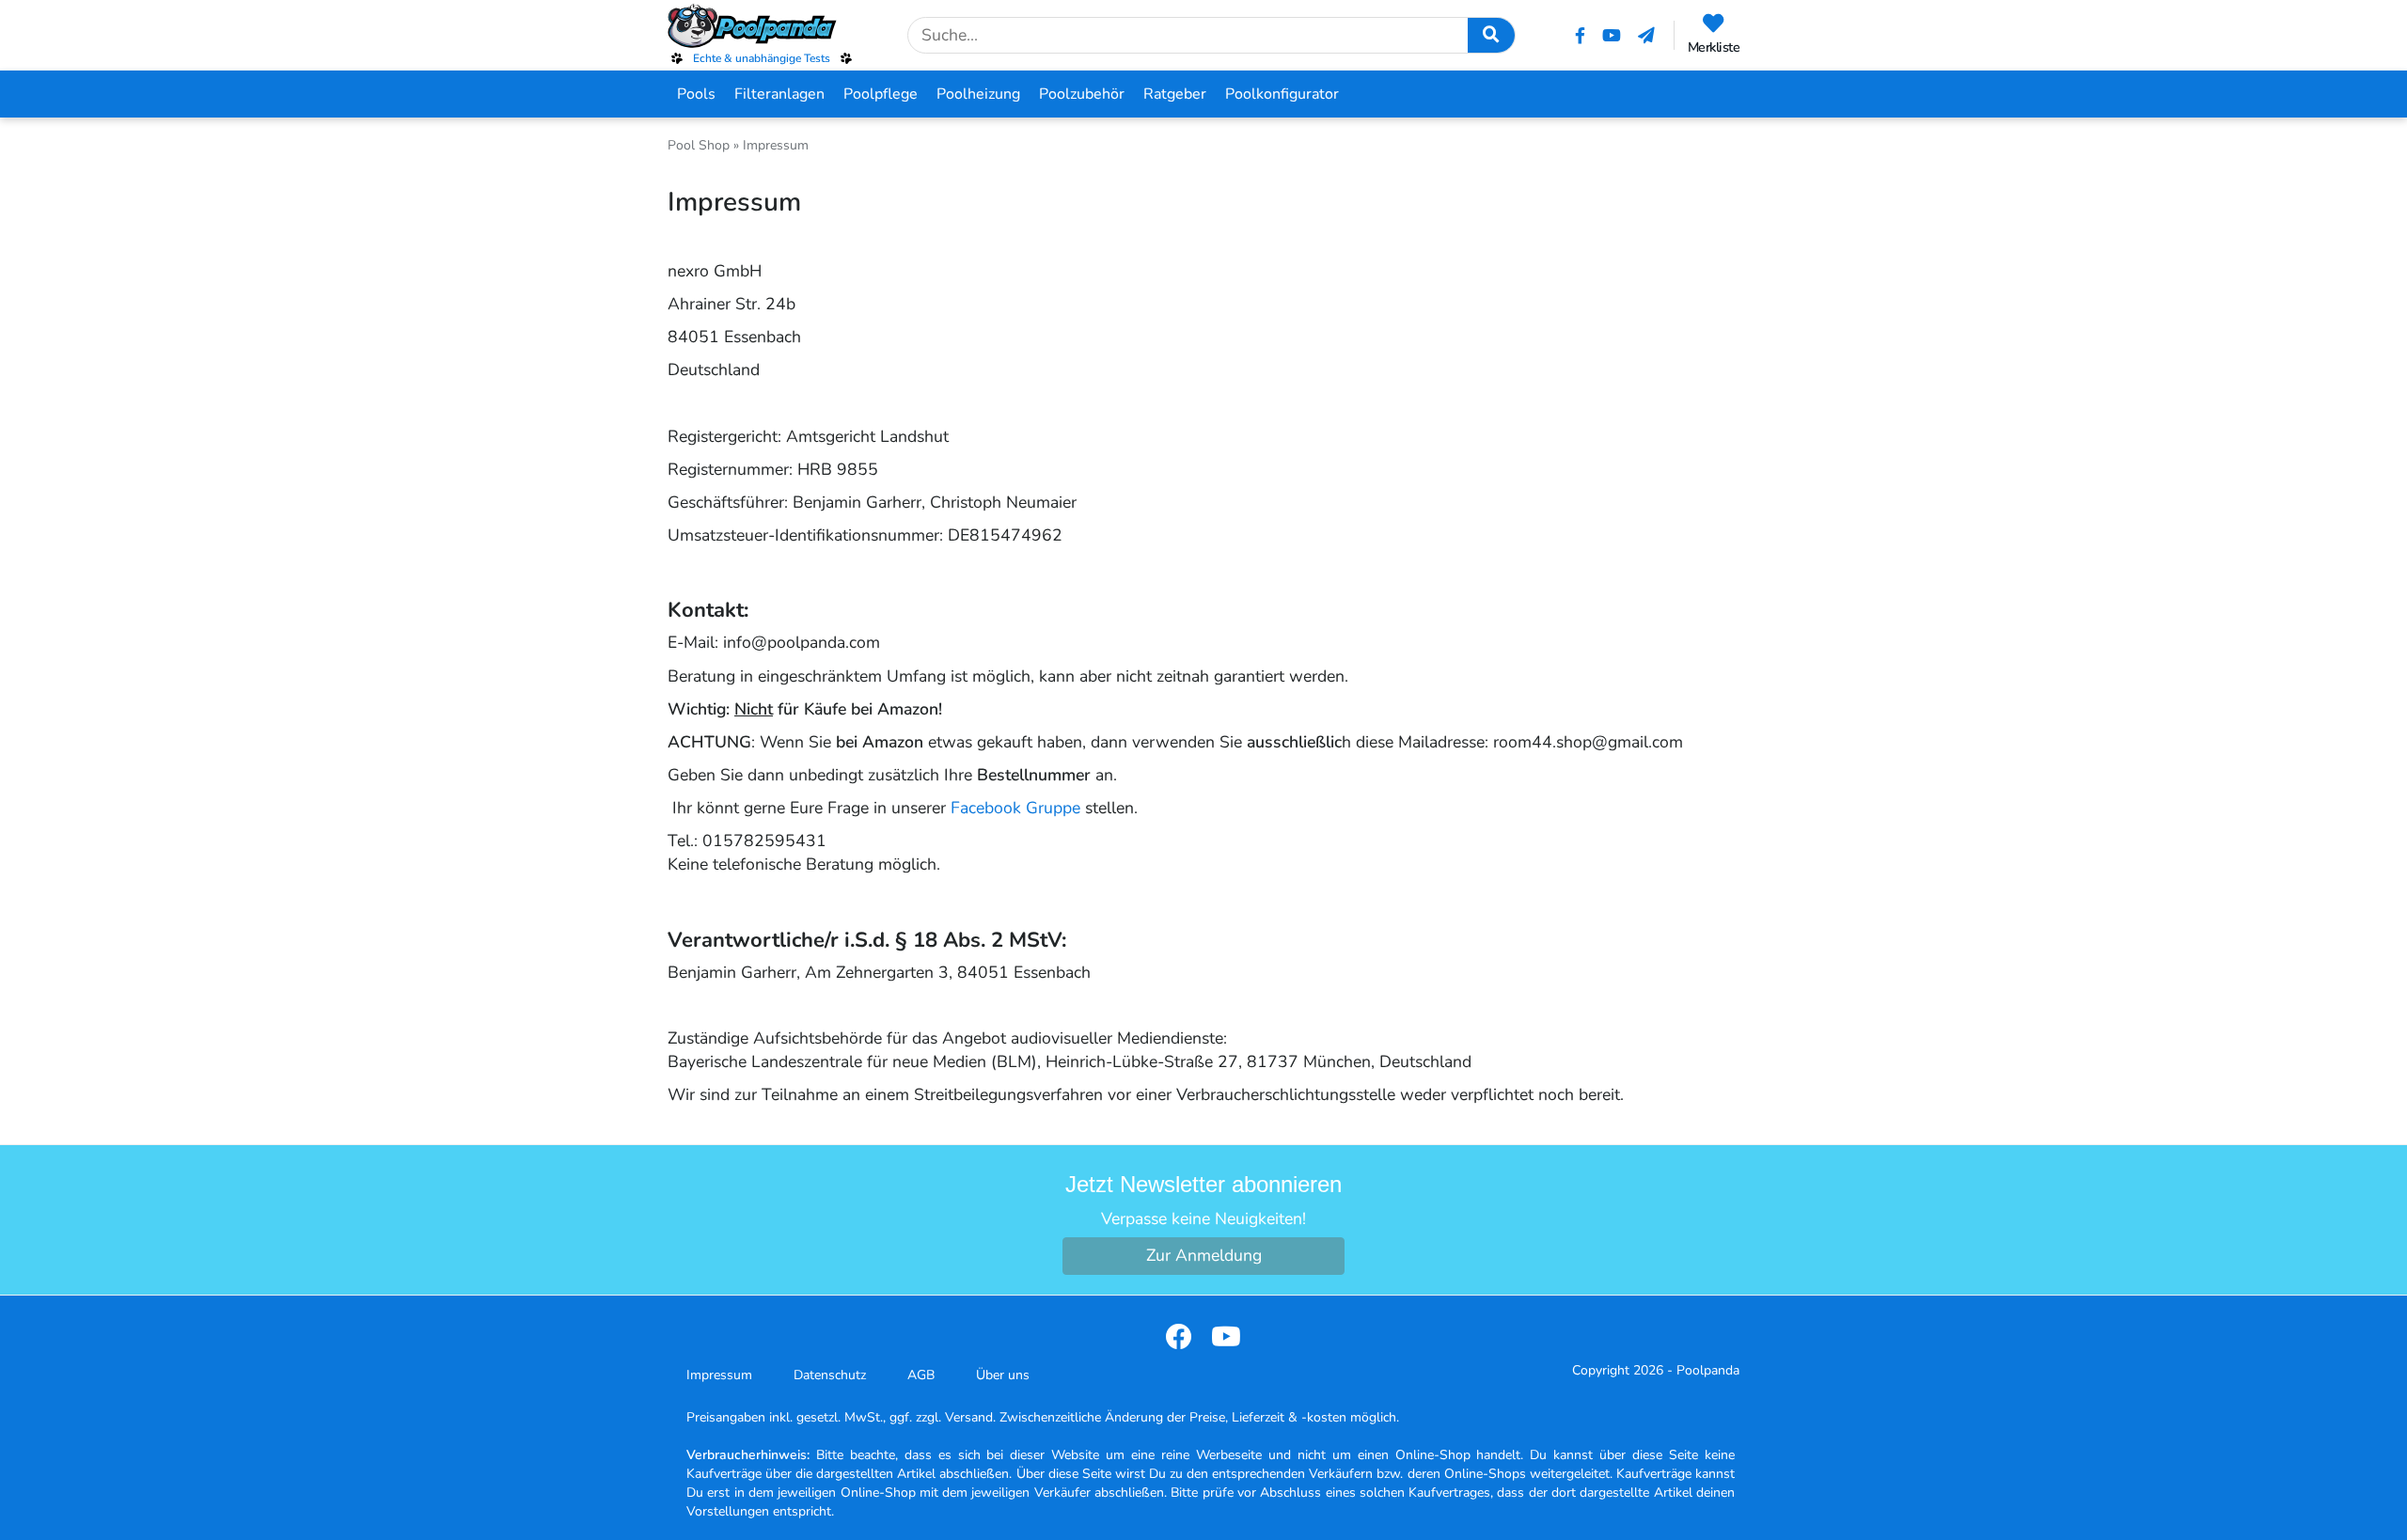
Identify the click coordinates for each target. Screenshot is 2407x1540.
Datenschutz (830, 1375)
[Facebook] (1580, 36)
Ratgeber (1175, 94)
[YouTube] (1612, 36)
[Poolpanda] (762, 26)
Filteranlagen (779, 94)
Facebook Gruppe (1015, 808)
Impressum (719, 1375)
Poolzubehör (1082, 94)
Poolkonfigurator (1282, 94)
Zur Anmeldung (1204, 1255)
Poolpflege (881, 94)
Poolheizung (978, 94)
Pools (696, 94)
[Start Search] (1491, 35)
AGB (921, 1375)
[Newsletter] (1646, 36)
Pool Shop (699, 145)
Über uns (1003, 1375)
